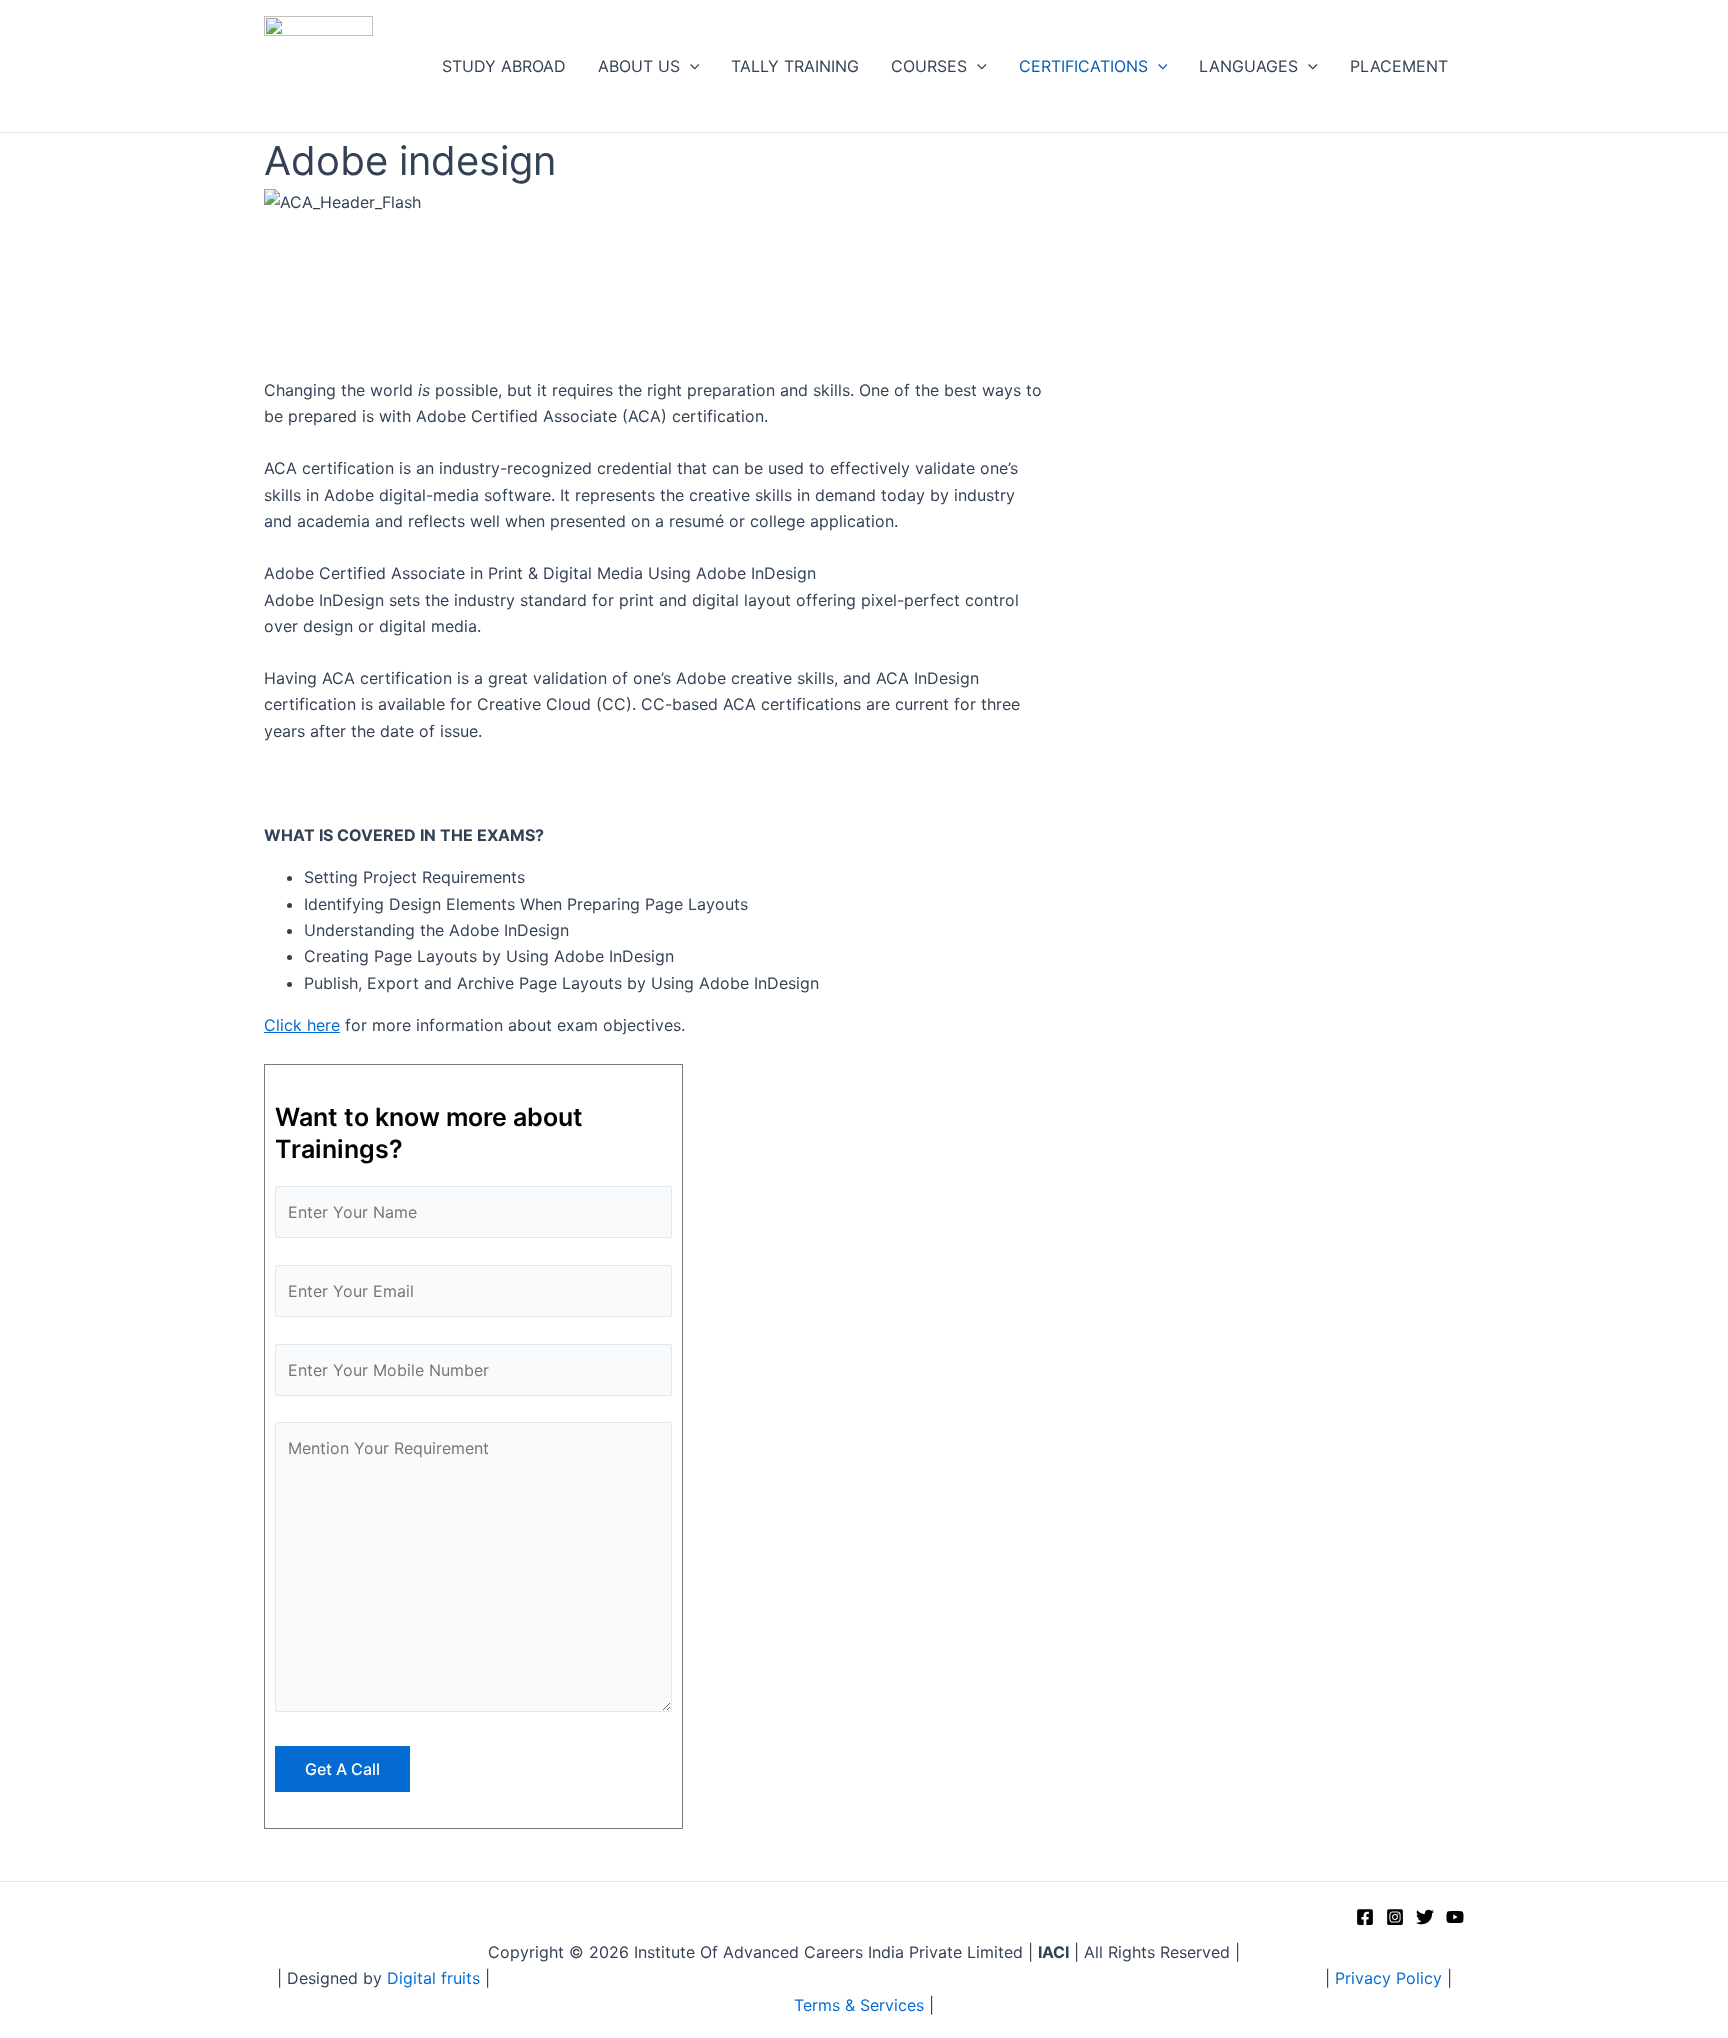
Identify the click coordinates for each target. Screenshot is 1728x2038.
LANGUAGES (1248, 66)
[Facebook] (1365, 1917)
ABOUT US (639, 66)
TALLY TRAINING (795, 66)
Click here (302, 1025)
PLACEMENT (1399, 66)
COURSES (929, 66)
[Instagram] (1395, 1917)
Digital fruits (436, 1978)
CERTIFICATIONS (1083, 66)
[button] (690, 66)
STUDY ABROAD (504, 66)
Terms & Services (859, 2005)
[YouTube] (1455, 1917)
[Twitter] (1425, 1917)
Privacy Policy (1388, 1978)
